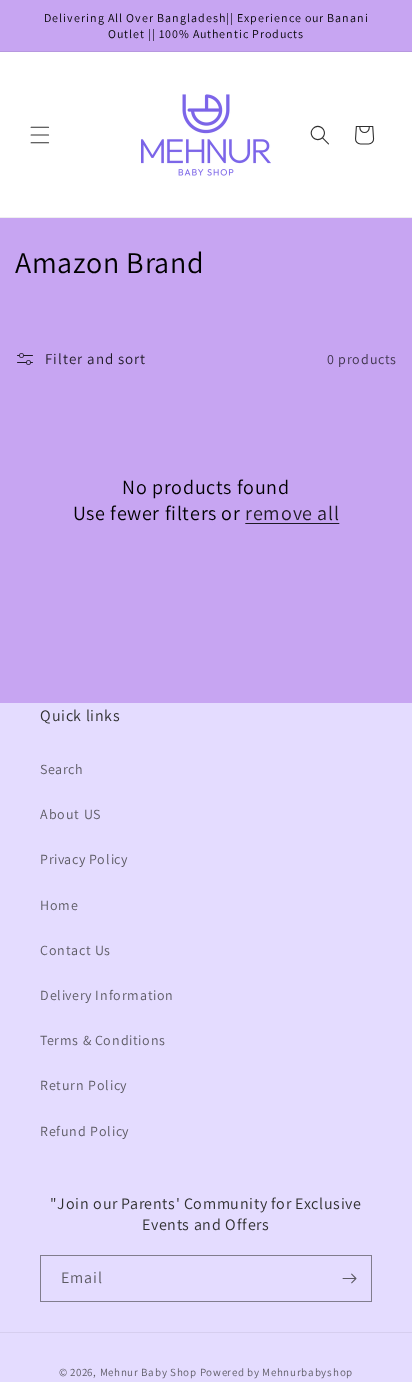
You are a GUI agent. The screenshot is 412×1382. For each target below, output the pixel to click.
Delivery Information (107, 995)
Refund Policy (84, 1131)
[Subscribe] (349, 1278)
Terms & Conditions (103, 1040)
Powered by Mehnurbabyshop (277, 1372)
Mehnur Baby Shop (148, 1372)
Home (59, 905)
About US (70, 814)
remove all (292, 513)
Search (62, 769)
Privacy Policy (83, 859)
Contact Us (75, 950)
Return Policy (83, 1085)
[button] (40, 135)
